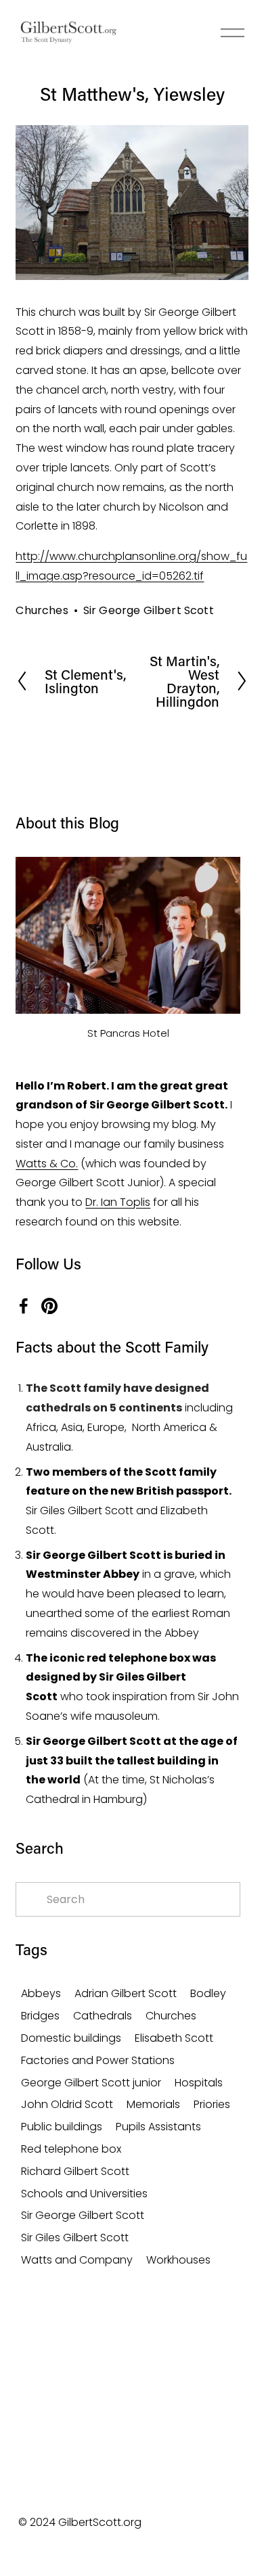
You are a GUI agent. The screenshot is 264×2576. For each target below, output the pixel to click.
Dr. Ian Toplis (118, 1202)
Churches (42, 610)
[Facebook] (24, 1306)
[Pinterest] (49, 1306)
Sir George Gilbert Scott (149, 610)
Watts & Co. (47, 1164)
